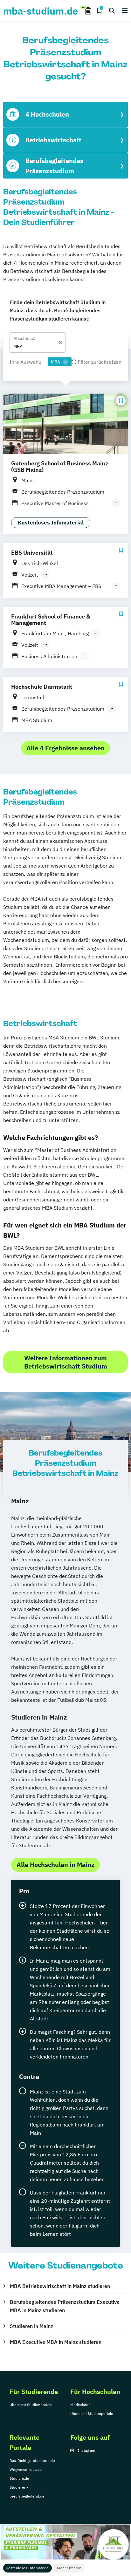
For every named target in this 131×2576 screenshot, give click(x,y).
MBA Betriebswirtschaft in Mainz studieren (60, 2286)
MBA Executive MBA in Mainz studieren (56, 2342)
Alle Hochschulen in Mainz (55, 1865)
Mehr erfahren (69, 2568)
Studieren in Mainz (31, 2326)
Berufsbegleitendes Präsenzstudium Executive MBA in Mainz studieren (65, 2306)
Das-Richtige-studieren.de (32, 2461)
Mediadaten (80, 2405)
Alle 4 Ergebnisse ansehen (65, 748)
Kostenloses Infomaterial (28, 2568)
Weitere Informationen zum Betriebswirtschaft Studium (66, 1362)
